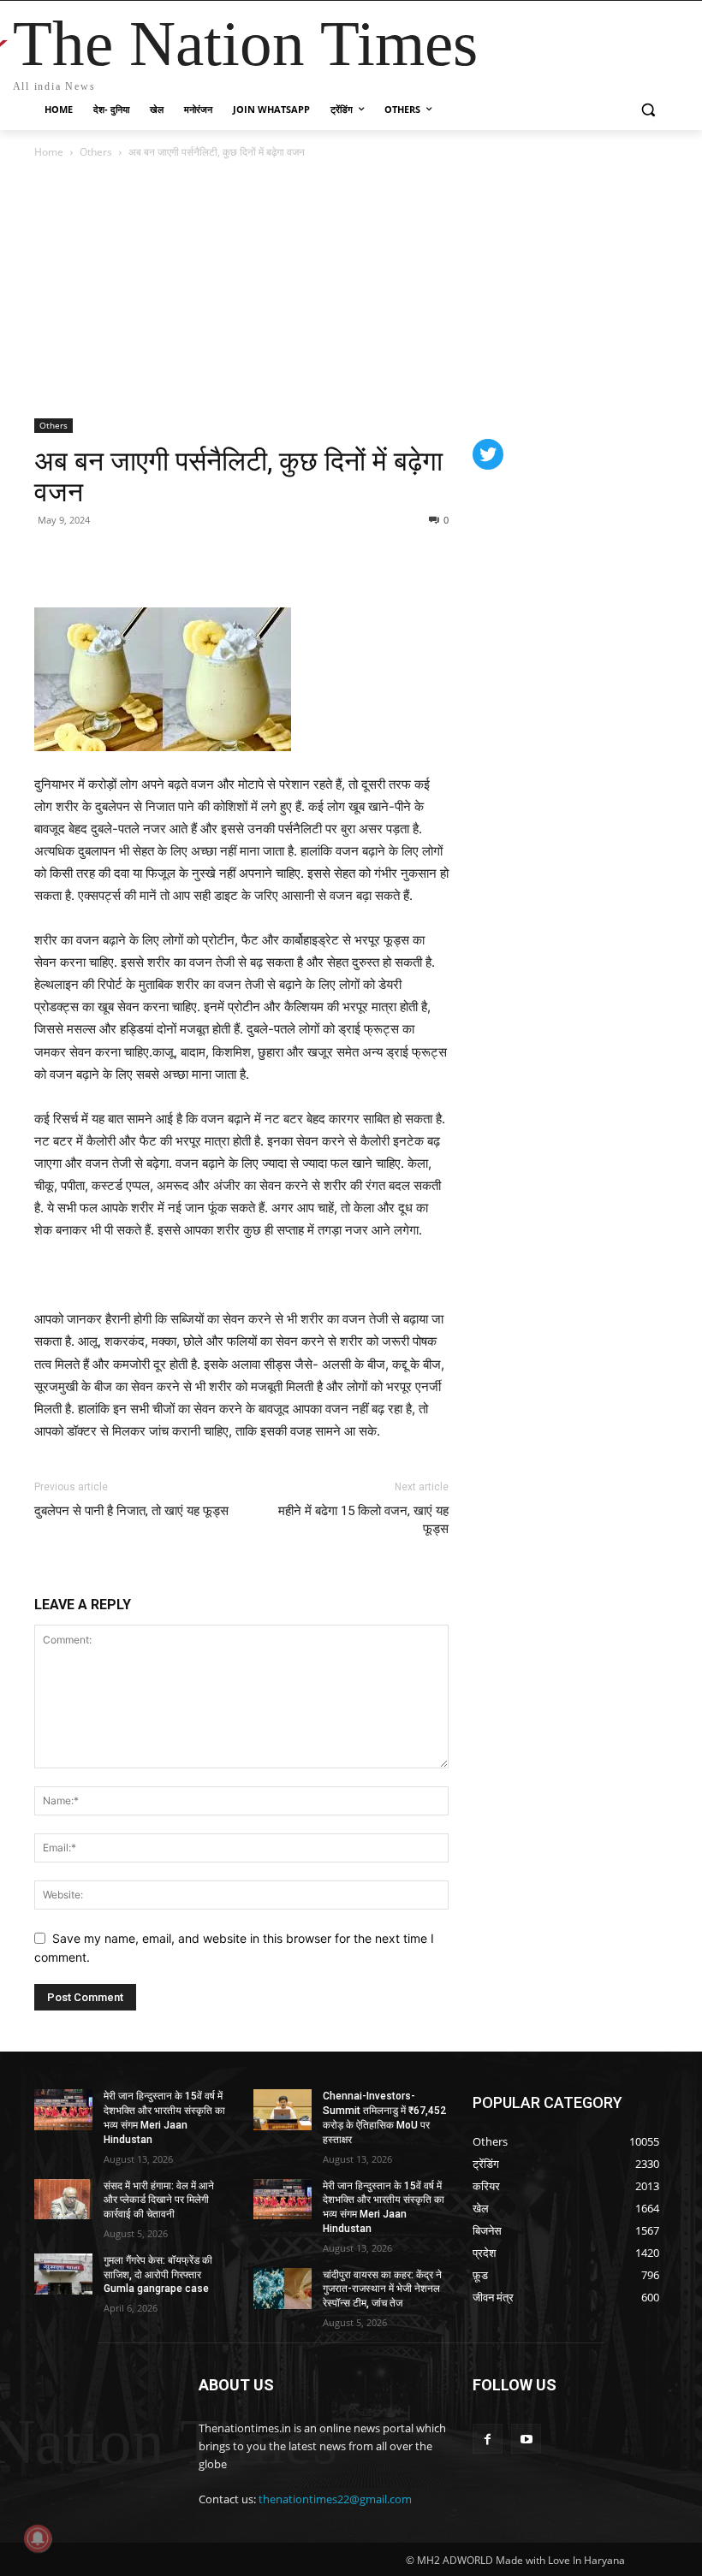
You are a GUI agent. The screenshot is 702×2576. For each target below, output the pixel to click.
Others (96, 152)
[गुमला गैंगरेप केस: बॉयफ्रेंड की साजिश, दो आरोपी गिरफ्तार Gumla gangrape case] (63, 2274)
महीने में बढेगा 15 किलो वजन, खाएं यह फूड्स (363, 1520)
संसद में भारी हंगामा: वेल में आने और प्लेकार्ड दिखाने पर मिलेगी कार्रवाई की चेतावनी (159, 2200)
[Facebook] (51, 559)
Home (49, 152)
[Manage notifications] (38, 2538)
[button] (648, 110)
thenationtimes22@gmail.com (335, 2499)
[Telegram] (170, 559)
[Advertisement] (351, 290)
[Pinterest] (91, 559)
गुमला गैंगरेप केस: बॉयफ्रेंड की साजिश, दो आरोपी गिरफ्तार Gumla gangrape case (158, 2275)
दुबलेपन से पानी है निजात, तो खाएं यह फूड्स (131, 1511)
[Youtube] (526, 2439)
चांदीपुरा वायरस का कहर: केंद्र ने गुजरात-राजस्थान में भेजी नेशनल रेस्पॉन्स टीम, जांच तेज (382, 2289)
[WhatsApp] (130, 559)
